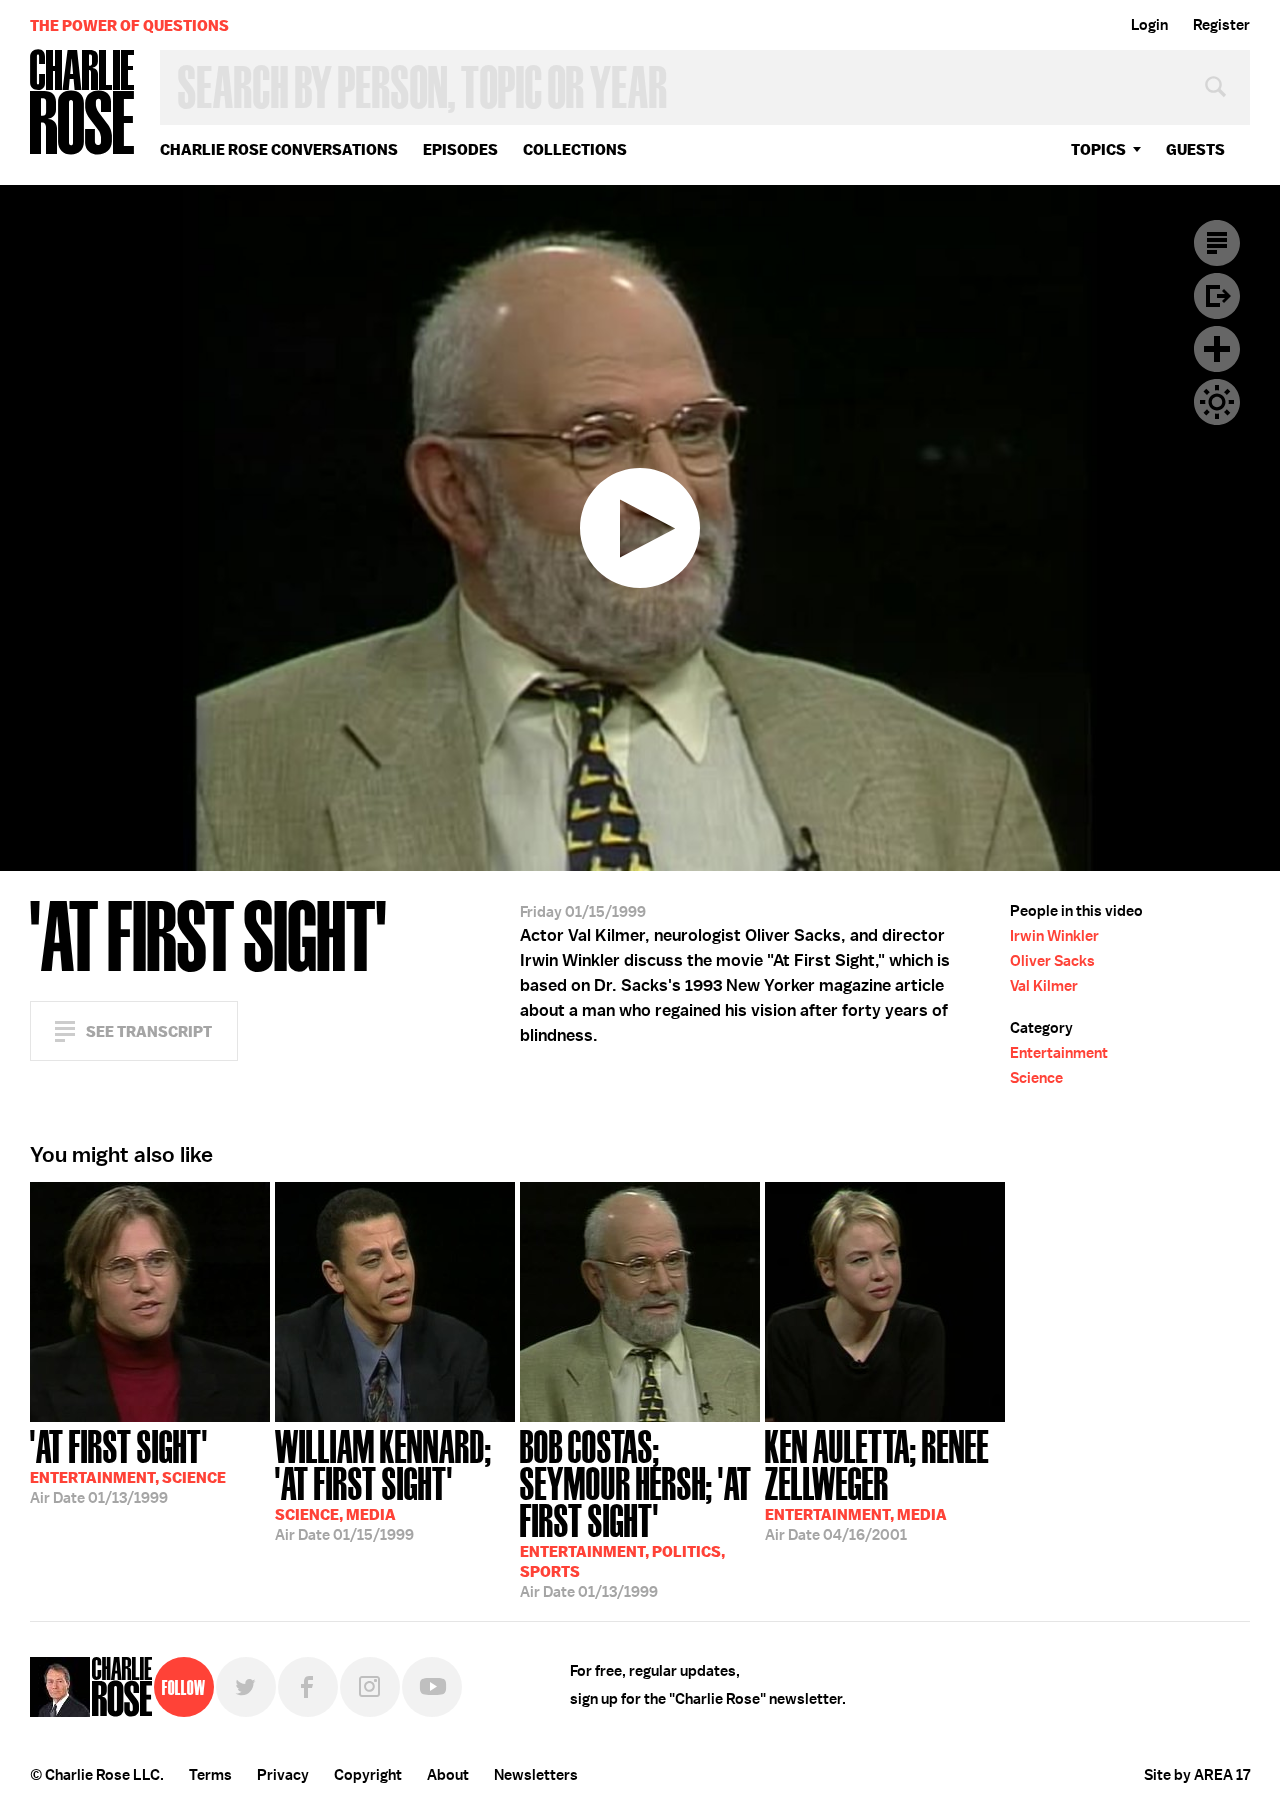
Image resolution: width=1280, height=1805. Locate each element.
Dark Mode (1217, 402)
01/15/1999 (383, 1483)
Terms (210, 1775)
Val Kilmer (1044, 986)
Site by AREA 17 (1197, 1775)
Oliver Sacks (1052, 961)
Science (1036, 1078)
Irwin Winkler (1054, 936)
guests (1195, 149)
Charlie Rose (83, 103)
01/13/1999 (128, 1465)
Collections (575, 149)
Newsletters (536, 1775)
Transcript (1217, 243)
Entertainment (1059, 1053)
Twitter (246, 1687)
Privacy (283, 1775)
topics (1098, 149)
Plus (1217, 349)
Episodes (460, 149)
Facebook (308, 1687)
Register (1221, 25)
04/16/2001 (877, 1483)
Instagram (370, 1687)
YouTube (432, 1687)
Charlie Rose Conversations (279, 149)
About (448, 1775)
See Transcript (149, 1031)
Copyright (368, 1775)
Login (1149, 25)
